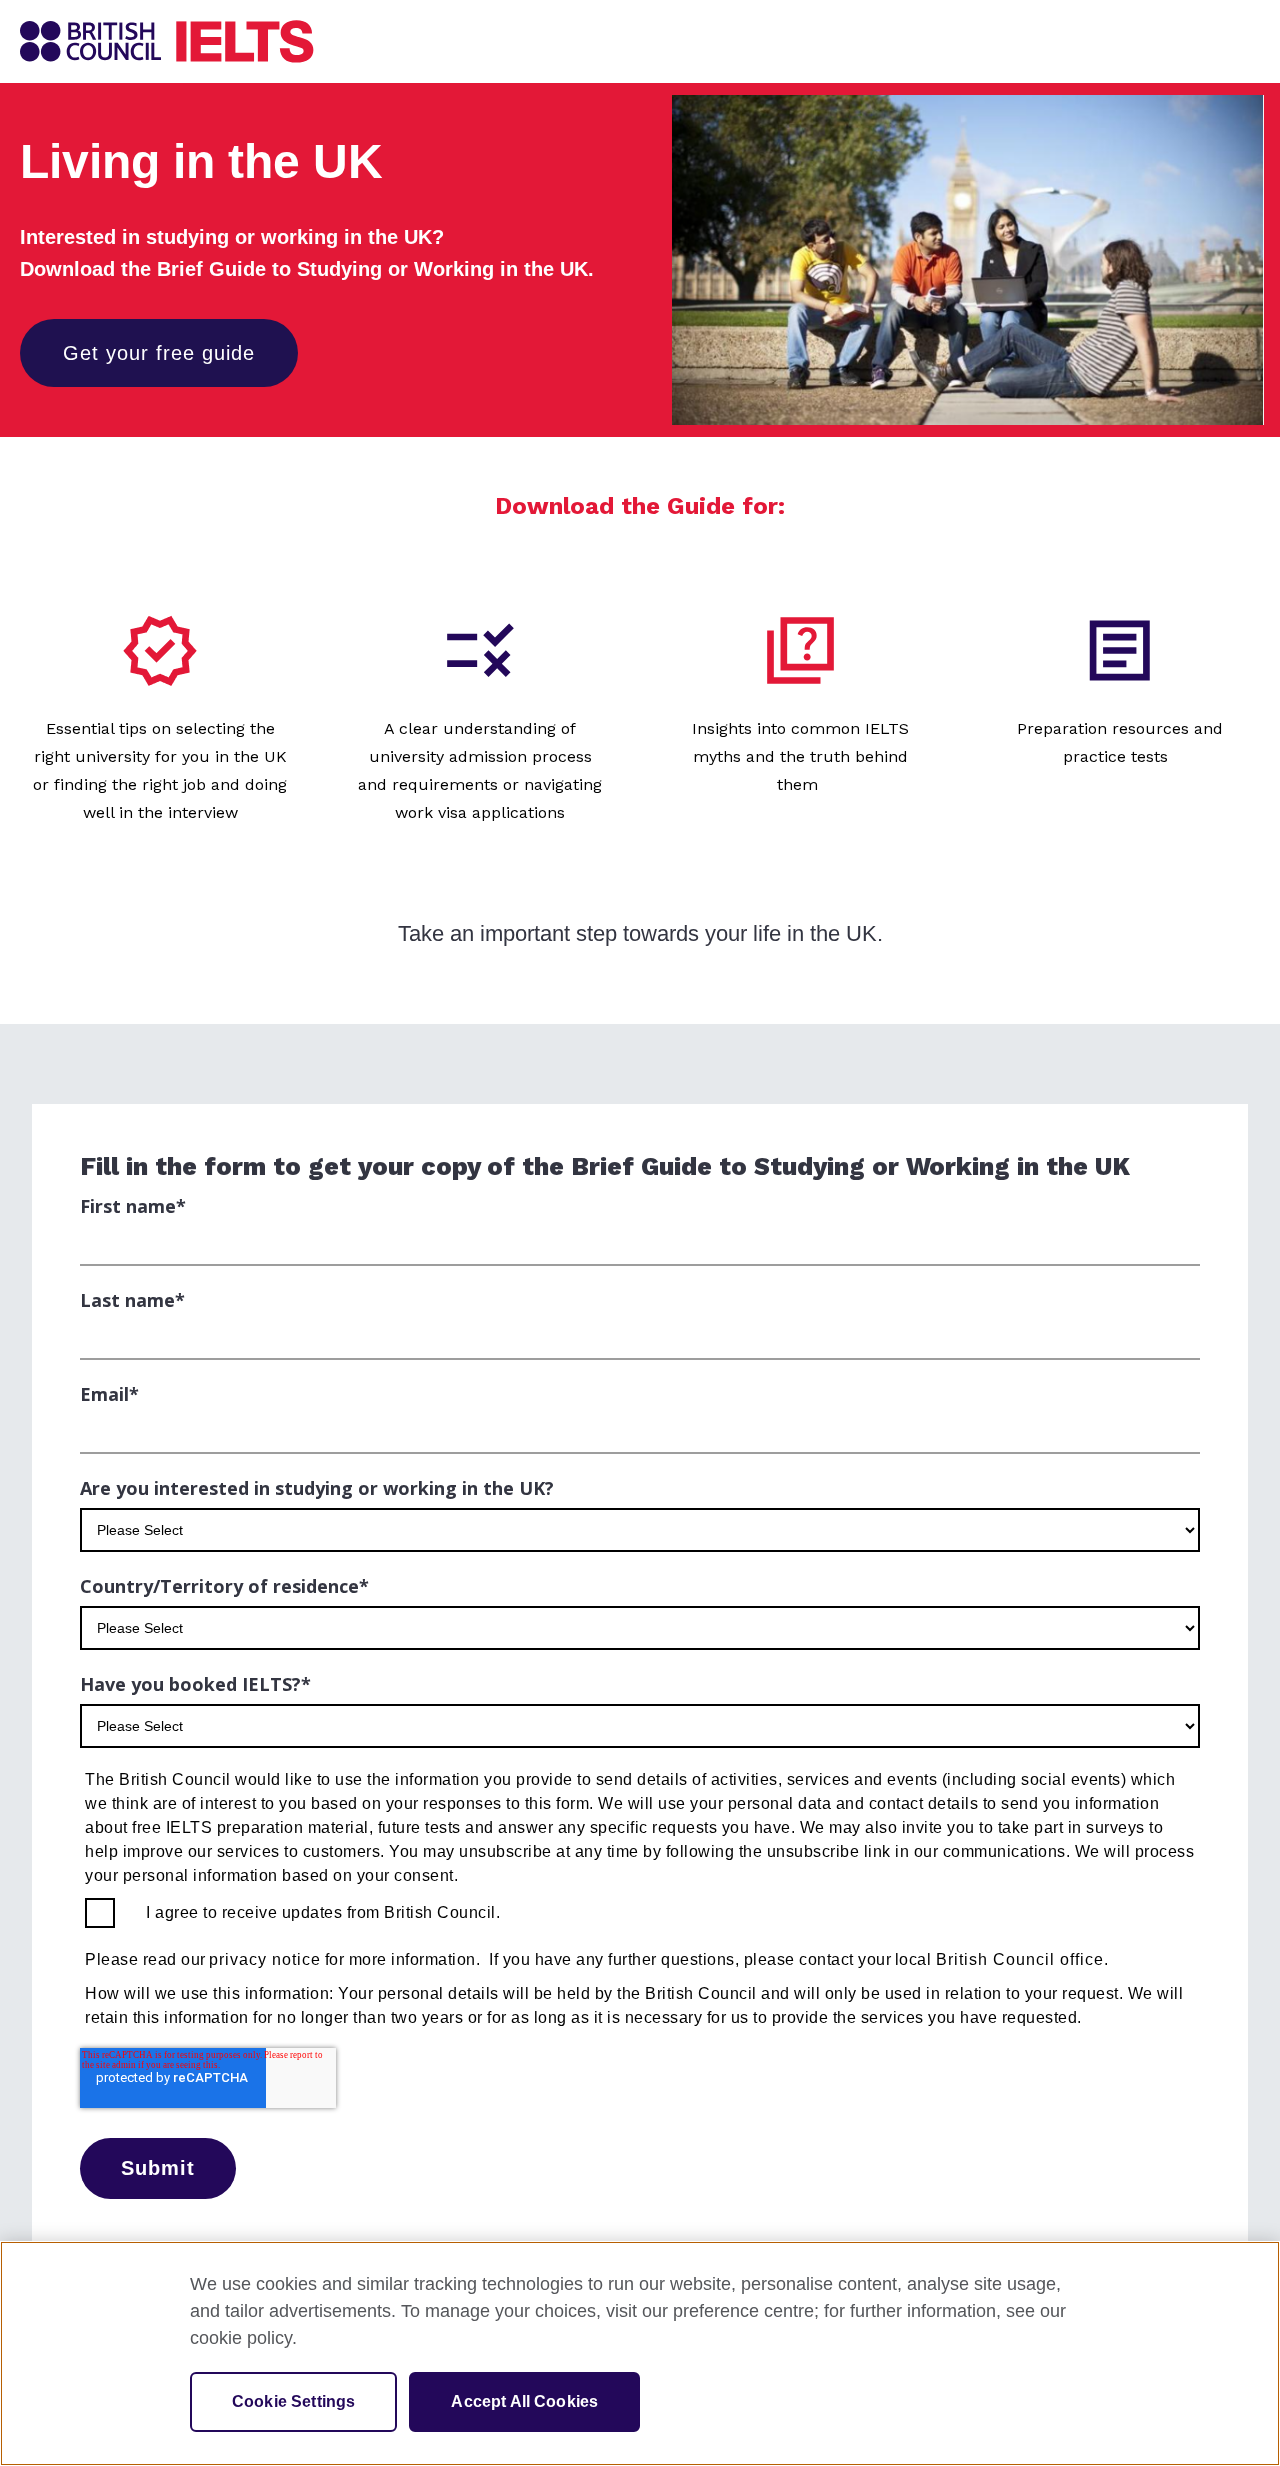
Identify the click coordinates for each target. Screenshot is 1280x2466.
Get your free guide (159, 353)
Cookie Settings (293, 2401)
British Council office (1020, 1959)
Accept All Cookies (524, 2401)
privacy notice (265, 1959)
